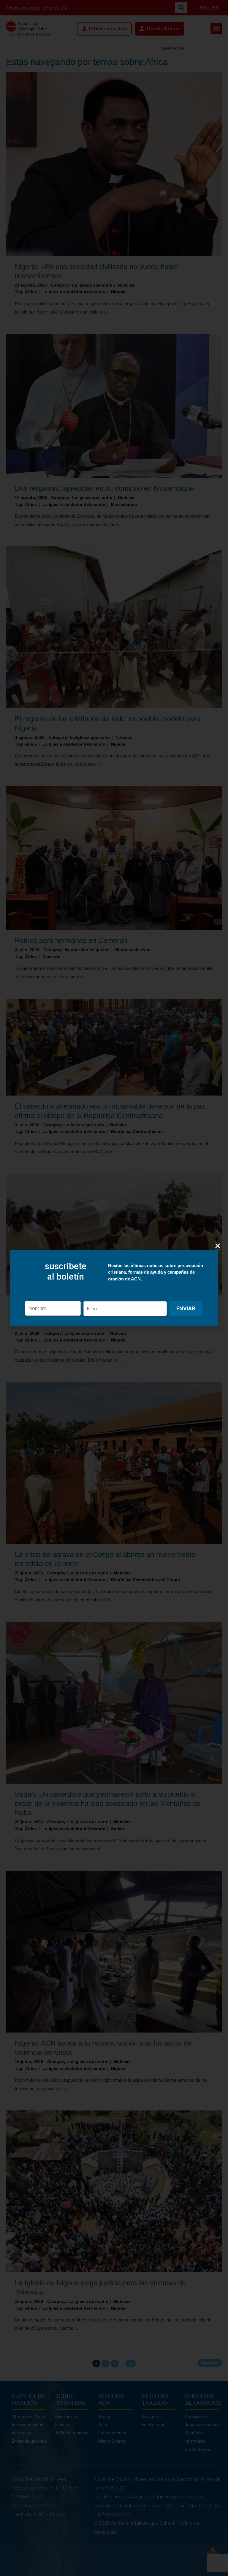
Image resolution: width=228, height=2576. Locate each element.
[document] (114, 1288)
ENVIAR (186, 1308)
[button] (218, 1246)
